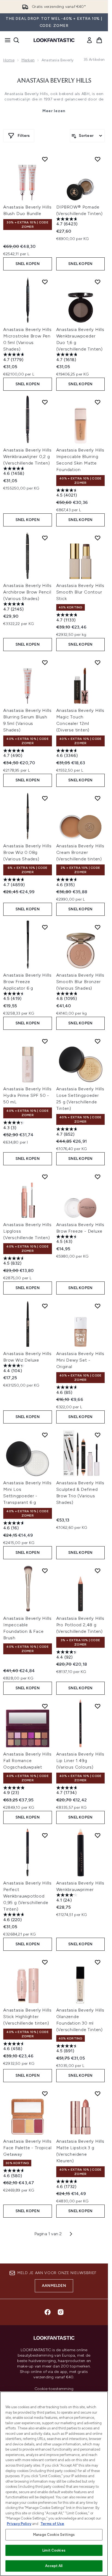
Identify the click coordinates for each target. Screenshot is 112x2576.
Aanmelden (54, 2286)
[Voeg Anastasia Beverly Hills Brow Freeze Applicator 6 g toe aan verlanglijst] (45, 927)
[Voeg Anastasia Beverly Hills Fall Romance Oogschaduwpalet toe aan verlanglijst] (45, 1706)
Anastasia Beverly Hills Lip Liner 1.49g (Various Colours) (80, 1761)
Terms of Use (52, 2524)
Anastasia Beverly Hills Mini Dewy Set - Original (80, 1360)
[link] (89, 40)
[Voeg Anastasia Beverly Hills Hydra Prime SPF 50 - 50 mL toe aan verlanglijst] (45, 1041)
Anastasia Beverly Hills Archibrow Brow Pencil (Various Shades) (27, 592)
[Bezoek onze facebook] (48, 2312)
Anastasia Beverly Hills (54, 81)
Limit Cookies (54, 2550)
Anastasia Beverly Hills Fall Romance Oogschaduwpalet (27, 1761)
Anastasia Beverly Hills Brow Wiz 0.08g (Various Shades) (27, 852)
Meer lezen (54, 111)
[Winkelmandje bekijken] (99, 40)
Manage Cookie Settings (54, 2535)
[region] (54, 2484)
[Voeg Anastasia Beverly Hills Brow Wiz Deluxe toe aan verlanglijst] (45, 1306)
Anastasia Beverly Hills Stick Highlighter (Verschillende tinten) (27, 2017)
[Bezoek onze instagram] (61, 2312)
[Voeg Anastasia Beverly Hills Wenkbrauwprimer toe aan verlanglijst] (98, 1835)
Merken (28, 60)
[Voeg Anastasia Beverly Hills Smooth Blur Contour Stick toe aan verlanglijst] (98, 538)
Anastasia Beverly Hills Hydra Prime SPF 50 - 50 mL (27, 1095)
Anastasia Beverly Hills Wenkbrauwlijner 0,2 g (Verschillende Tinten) (27, 457)
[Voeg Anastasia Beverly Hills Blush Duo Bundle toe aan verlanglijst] (45, 159)
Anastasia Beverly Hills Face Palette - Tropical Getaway (27, 2148)
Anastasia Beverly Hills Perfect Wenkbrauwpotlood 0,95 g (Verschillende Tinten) (27, 1896)
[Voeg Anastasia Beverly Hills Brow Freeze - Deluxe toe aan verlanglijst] (98, 1177)
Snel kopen (28, 264)
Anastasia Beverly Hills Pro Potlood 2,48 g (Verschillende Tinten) (80, 1625)
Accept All (54, 2566)
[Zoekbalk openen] (16, 40)
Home (9, 60)
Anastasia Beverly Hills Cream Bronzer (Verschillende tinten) (80, 852)
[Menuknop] (6, 40)
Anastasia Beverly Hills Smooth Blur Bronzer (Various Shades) (80, 982)
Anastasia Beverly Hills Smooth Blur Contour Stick (80, 592)
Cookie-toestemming (54, 2389)
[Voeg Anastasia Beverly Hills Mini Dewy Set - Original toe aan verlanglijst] (98, 1306)
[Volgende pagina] (71, 2234)
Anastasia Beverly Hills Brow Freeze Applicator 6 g (27, 982)
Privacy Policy (19, 2524)
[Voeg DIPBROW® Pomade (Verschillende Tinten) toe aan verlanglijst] (98, 159)
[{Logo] (54, 40)
